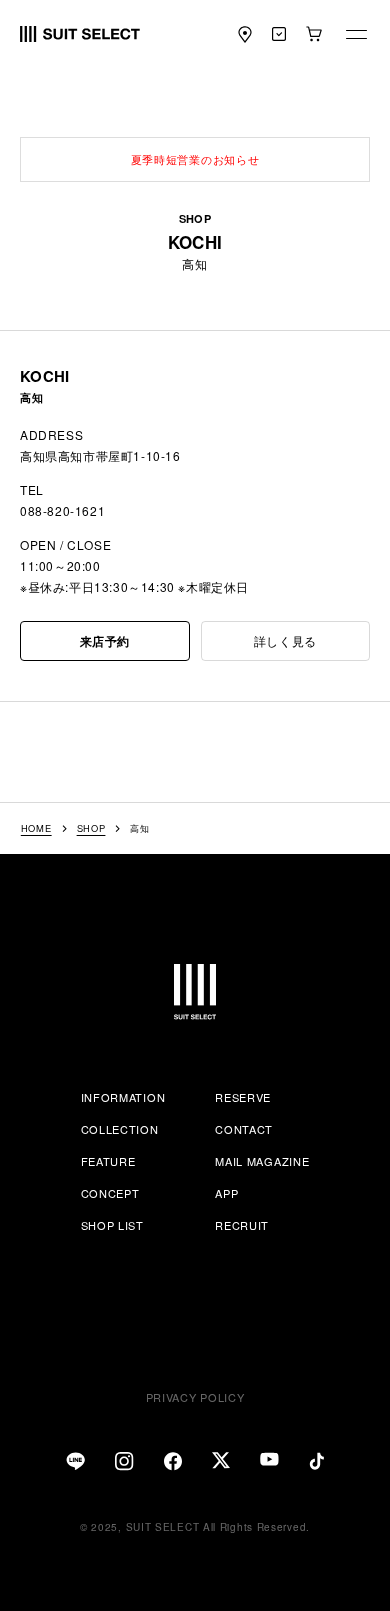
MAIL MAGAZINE (262, 1161)
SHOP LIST (112, 1225)
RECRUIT (242, 1225)
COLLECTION (120, 1129)
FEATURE (108, 1161)
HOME (36, 828)
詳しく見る (285, 640)
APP (226, 1193)
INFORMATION (123, 1097)
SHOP (91, 828)
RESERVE (243, 1097)
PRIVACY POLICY (195, 1397)
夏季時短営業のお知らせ (195, 159)
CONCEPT (110, 1193)
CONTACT (244, 1129)
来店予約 (105, 641)
